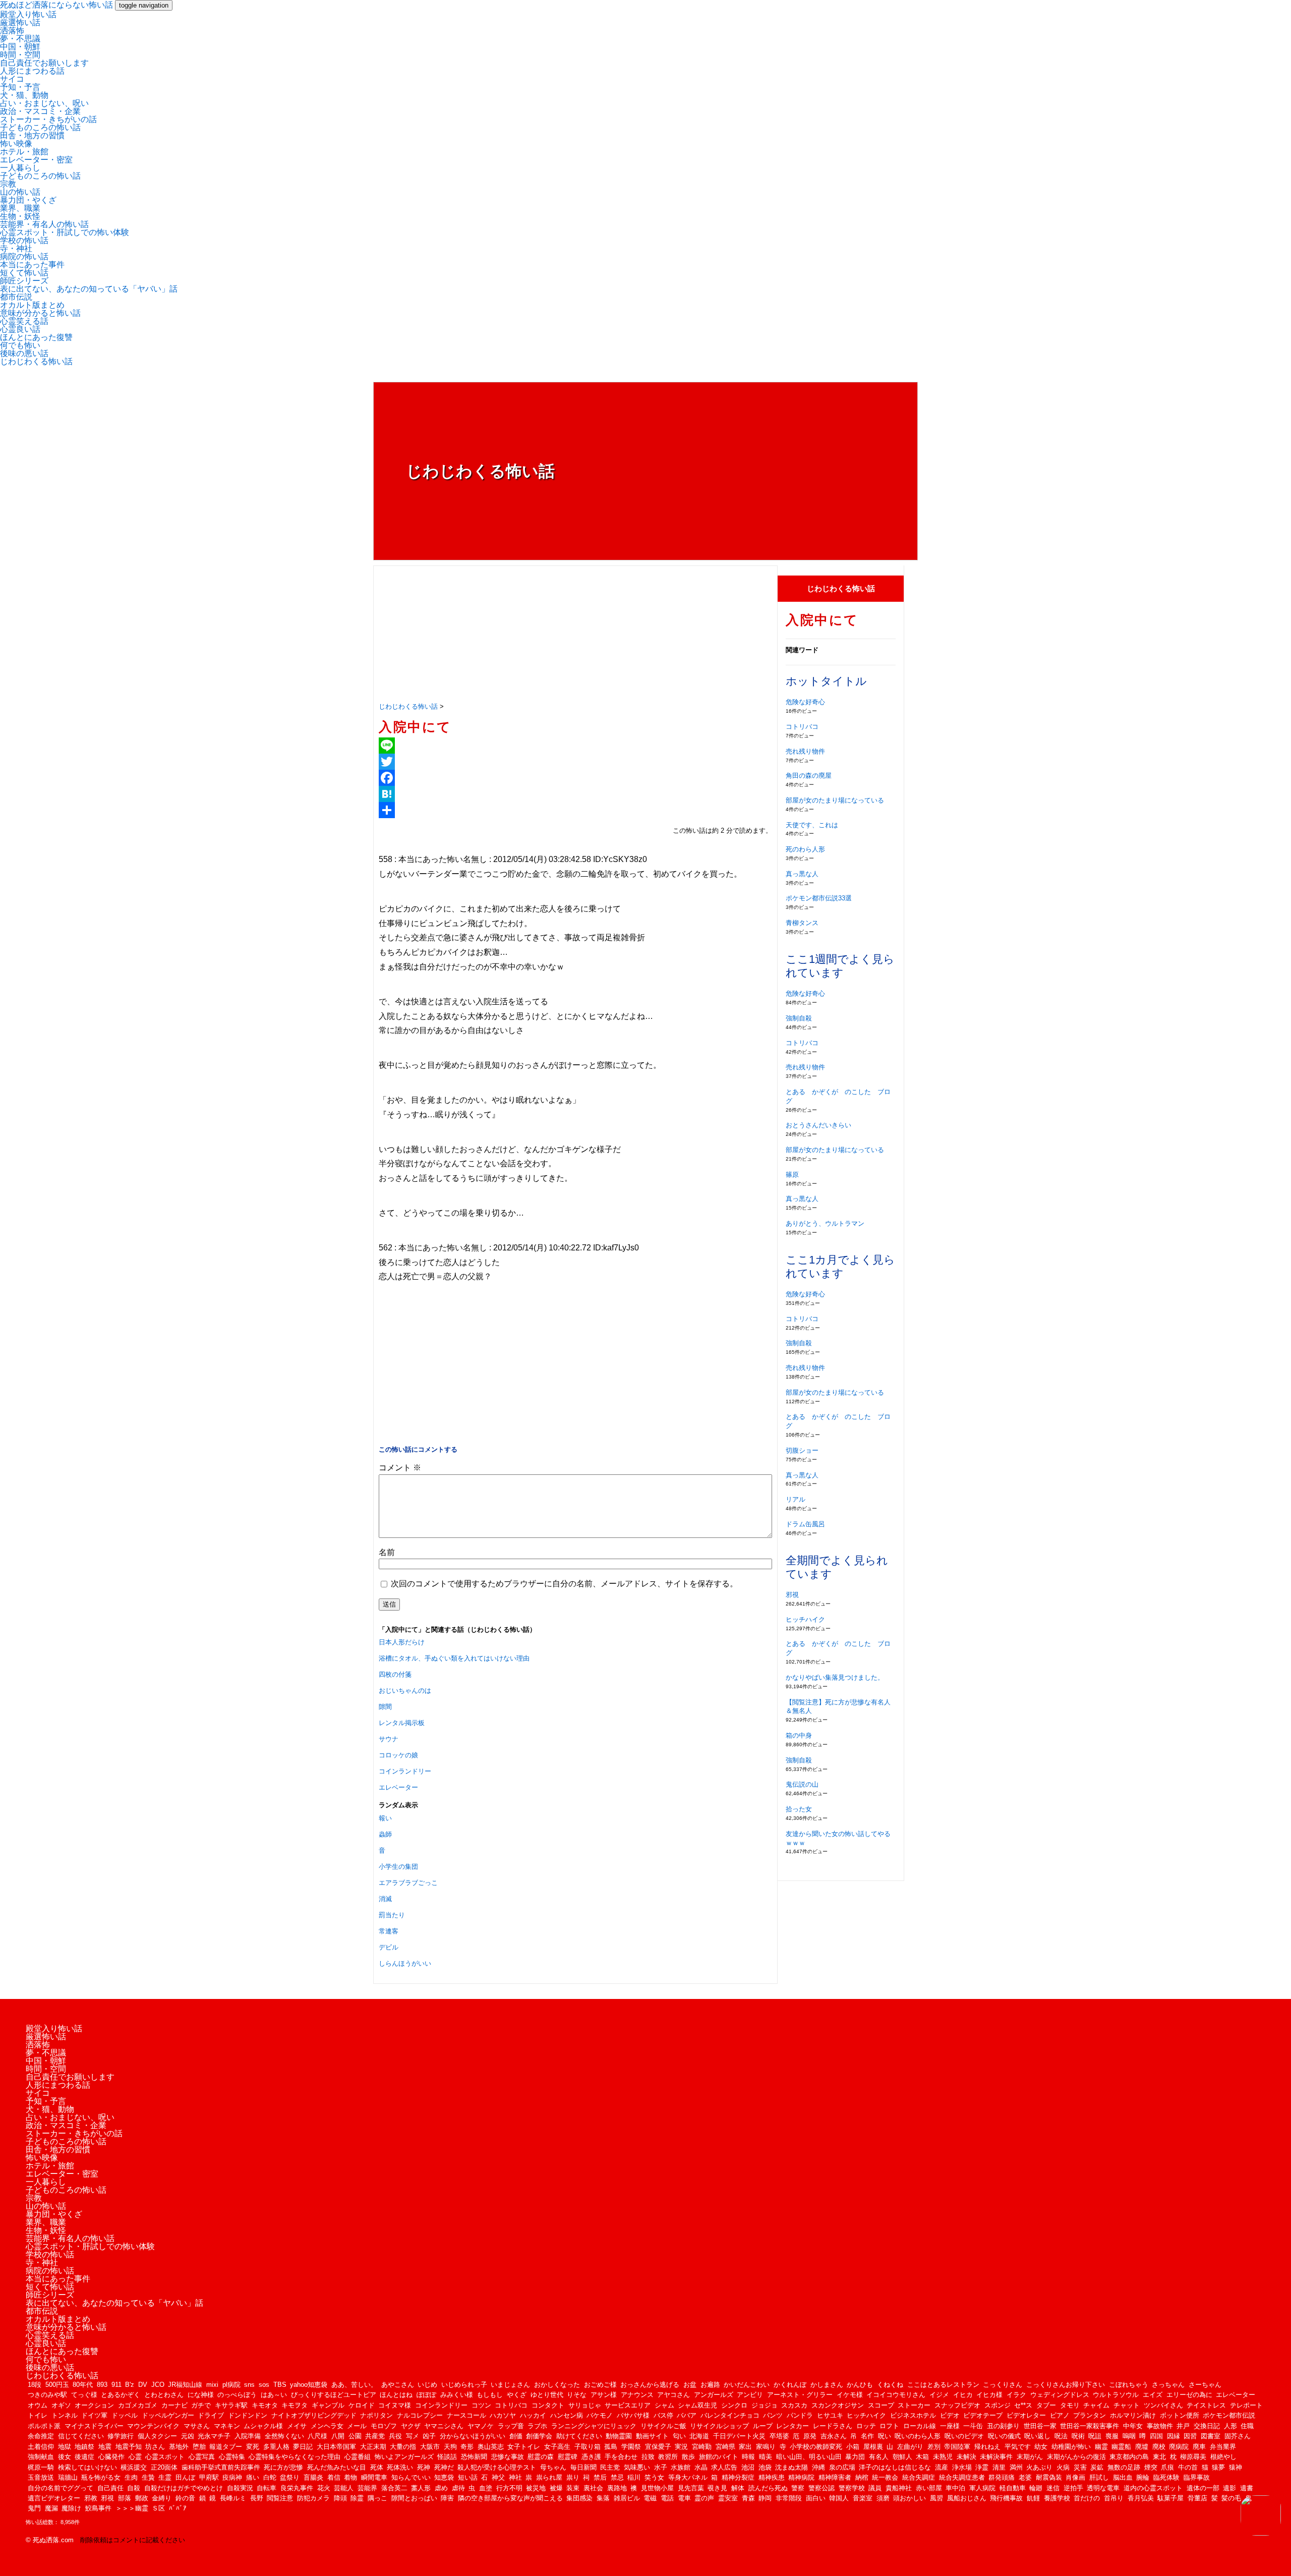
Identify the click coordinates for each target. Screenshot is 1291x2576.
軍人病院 (982, 2488)
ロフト (889, 2426)
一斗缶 (973, 2426)
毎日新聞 (583, 2467)
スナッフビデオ (957, 2405)
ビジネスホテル (913, 2415)
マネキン (227, 2426)
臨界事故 (1197, 2477)
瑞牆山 (68, 2477)
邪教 (91, 2498)
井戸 (1183, 2426)
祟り (573, 2477)
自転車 (267, 2488)
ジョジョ (765, 2405)
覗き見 (717, 2488)
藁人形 (421, 2488)
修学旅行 (121, 2436)
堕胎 (199, 2447)
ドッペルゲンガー (168, 2415)
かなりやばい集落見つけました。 (835, 1677)
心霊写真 (202, 2457)
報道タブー (226, 2447)
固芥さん (1238, 2436)
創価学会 (539, 2436)
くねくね (890, 2385)
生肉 (131, 2477)
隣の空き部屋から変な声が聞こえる (510, 2498)
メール (357, 2426)
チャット (1127, 2405)
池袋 (765, 2467)
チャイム (1096, 2405)
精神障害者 (835, 2477)
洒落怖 (12, 31)
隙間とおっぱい (414, 2498)
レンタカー (793, 2426)
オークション (94, 2405)
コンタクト (548, 2405)
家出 (745, 2447)
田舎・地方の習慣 (32, 135)
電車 (684, 2498)
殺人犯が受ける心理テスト (497, 2467)
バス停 (663, 2415)
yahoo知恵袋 (309, 2385)
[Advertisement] (575, 634)
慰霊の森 (541, 2457)
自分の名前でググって (61, 2488)
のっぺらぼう (237, 2395)
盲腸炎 (313, 2477)
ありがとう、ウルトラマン (825, 1223)
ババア (687, 2415)
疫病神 (232, 2477)
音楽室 (863, 2498)
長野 (257, 2498)
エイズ (1153, 2395)
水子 (661, 2467)
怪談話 (447, 2457)
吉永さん (834, 2436)
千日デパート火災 (739, 2436)
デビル (389, 1947)
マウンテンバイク (153, 2426)
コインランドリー (405, 1771)
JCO (158, 2385)
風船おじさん (967, 2498)
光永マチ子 (214, 2436)
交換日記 (1207, 2426)
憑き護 (591, 2457)
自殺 (134, 2488)
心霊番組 (358, 2457)
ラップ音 (511, 2426)
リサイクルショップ (719, 2426)
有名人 (879, 2457)
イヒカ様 (989, 2395)
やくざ (517, 2395)
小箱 (853, 2447)
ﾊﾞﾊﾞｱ (178, 2508)
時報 (748, 2457)
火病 (1063, 2467)
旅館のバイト (719, 2457)
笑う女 (654, 2477)
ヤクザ (411, 2426)
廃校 (1159, 2447)
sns (249, 2385)
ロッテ (866, 2426)
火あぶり (1039, 2467)
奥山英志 (491, 2447)
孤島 (611, 2447)
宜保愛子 (658, 2447)
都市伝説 (16, 297)
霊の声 (704, 2498)
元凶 (188, 2436)
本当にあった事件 (32, 265)
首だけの (1087, 2498)
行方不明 (509, 2488)
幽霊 (1101, 2447)
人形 (1230, 2426)
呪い (885, 2436)
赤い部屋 (929, 2488)
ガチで (201, 2405)
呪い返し (1037, 2436)
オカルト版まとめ (32, 305)
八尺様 (317, 2436)
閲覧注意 (280, 2498)
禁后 (600, 2477)
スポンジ (997, 2405)
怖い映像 (16, 144)
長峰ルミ (233, 2498)
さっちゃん (1168, 2385)
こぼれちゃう (1129, 2385)
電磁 (650, 2498)
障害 (447, 2498)
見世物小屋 (657, 2488)
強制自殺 (799, 1018)
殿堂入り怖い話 (28, 14)
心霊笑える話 (24, 321)
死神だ (444, 2467)
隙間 (385, 1707)
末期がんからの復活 (1076, 2457)
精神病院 (801, 2477)
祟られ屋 (549, 2477)
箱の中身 (799, 1735)
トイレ (38, 2415)
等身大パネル (688, 2477)
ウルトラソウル (1116, 2395)
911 (116, 2385)
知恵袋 (444, 2477)
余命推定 (41, 2436)
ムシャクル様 (263, 2426)
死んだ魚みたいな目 (337, 2467)
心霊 (135, 2457)
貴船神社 (899, 2488)
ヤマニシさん (444, 2426)
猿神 (1236, 2467)
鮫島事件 (98, 2508)
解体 (738, 2488)
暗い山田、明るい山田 (809, 2457)
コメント (400, 1468)
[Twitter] (575, 762)
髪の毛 (1231, 2498)
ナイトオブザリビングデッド (314, 2415)
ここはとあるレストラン (943, 2385)
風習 (936, 2498)
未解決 (966, 2457)
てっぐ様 (84, 2395)
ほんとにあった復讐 (36, 337)
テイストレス (1206, 2405)
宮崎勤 (702, 2447)
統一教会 (885, 2477)
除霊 (357, 2498)
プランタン (1090, 2415)
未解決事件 (996, 2457)
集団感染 (579, 2498)
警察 (798, 2488)
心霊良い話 (20, 329)
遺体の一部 (1203, 2488)
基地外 (179, 2447)
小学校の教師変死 (816, 2447)
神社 (515, 2477)
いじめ (427, 2385)
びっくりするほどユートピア (334, 2395)
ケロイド (362, 2405)
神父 (498, 2477)
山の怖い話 (20, 192)
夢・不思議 (20, 39)
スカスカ (794, 2405)
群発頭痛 (1002, 2477)
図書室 (1211, 2436)
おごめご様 (600, 2385)
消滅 (385, 1899)
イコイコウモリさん (896, 2395)
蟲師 (385, 1834)
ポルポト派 (44, 2426)
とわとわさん (164, 2395)
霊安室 (728, 2498)
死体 (377, 2467)
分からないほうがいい (473, 2436)
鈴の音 (185, 2498)
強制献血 (41, 2457)
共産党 (375, 2436)
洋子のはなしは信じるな (895, 2467)
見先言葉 (691, 2488)
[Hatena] (575, 794)
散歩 (688, 2457)
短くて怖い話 (24, 273)
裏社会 (593, 2488)
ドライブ (211, 2415)
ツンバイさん (1163, 2405)
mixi (212, 2385)
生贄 (148, 2477)
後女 (65, 2457)
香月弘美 (1141, 2498)
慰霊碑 (568, 2457)
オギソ (61, 2405)
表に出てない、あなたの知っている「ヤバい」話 (89, 289)
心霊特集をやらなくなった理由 (295, 2457)
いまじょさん (510, 2385)
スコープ (881, 2405)
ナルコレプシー (420, 2415)
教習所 (668, 2457)
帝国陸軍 (957, 2447)
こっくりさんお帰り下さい (1066, 2385)
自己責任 (110, 2488)
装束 (573, 2488)
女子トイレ (524, 2447)
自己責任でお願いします (44, 63)
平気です (1018, 2447)
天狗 (450, 2447)
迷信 (1053, 2488)
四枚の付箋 (395, 1674)
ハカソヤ (503, 2415)
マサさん (197, 2426)
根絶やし (1223, 2457)
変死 (253, 2447)
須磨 (883, 2498)
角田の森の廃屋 (809, 776)
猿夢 (1218, 2467)
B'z (130, 2385)
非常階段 (789, 2498)
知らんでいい (411, 2477)
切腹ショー (802, 1450)
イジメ (939, 2395)
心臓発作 (111, 2457)
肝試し (1099, 2477)
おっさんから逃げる (650, 2385)
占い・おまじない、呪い (44, 103)
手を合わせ (621, 2457)
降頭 (340, 2498)
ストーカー (914, 2405)
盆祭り (290, 2477)
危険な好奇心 (805, 702)
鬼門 (34, 2508)
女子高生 (557, 2447)
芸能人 (344, 2488)
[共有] (575, 810)
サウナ (389, 1739)
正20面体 (164, 2467)
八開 (338, 2436)
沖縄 (818, 2467)
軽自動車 (1013, 2488)
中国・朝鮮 (20, 47)
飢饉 (1033, 2498)
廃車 (1199, 2447)
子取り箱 (588, 2447)
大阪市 (430, 2447)
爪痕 (1167, 2467)
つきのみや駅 (47, 2395)
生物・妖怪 (20, 216)
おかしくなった (557, 2385)
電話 (667, 2498)
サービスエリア (628, 2405)
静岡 (765, 2498)
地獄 (65, 2447)
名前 (387, 1552)
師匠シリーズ (24, 281)
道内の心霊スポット (1153, 2488)
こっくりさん (1003, 2385)
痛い (253, 2477)
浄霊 (982, 2467)
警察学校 (852, 2488)
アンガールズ (714, 2395)
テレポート (1246, 2405)
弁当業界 (1223, 2447)
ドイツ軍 (94, 2415)
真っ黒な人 (802, 874)
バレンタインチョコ (730, 2415)
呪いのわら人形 (918, 2436)
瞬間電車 (374, 2477)
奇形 (467, 2447)
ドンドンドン (248, 2415)
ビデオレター (1026, 2415)
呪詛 (1095, 2436)
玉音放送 (41, 2477)
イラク (1016, 2395)
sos (264, 2385)
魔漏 (51, 2508)
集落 (603, 2498)
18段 (35, 2385)
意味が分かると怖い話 (40, 313)
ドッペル (125, 2415)
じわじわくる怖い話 (36, 361)
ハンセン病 (567, 2415)
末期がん (1030, 2457)
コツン (481, 2405)
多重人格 (276, 2447)
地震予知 (129, 2447)
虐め (441, 2488)
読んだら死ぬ (768, 2488)
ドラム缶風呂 (805, 1524)
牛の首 (1188, 2467)
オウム (38, 2405)
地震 (105, 2447)
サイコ (12, 79)
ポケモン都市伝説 (1229, 2415)
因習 (1190, 2436)
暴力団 (855, 2457)
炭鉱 (1097, 2467)
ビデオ (950, 2415)
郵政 (142, 2498)
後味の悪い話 (24, 353)
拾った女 (799, 1809)
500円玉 (57, 2385)
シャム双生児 (697, 2405)
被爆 (556, 2488)
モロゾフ (384, 2426)
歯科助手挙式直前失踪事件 (221, 2467)
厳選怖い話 (20, 22)
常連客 (389, 1931)
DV (143, 2385)
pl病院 (231, 2385)
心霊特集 (232, 2457)
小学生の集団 (398, 1867)
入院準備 (248, 2436)
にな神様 (201, 2395)
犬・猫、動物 (24, 95)
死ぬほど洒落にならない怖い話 (56, 5)
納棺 (862, 2477)
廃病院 (1179, 2447)
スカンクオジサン (838, 2405)
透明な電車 (1103, 2488)
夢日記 (303, 2447)
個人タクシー (157, 2436)
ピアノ (1060, 2415)
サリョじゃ (585, 2405)
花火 (324, 2488)
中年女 (1133, 2426)
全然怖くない (284, 2436)
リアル (796, 1499)
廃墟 (1142, 2447)
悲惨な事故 (508, 2457)
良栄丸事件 (297, 2488)
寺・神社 (16, 248)
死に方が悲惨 (283, 2467)
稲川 (634, 2477)
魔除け (71, 2508)
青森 (748, 2498)
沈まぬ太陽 (791, 2467)
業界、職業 (20, 208)
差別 (934, 2447)
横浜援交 (134, 2467)
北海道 (699, 2436)
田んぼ (185, 2477)
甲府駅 (209, 2477)
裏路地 (617, 2488)
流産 (942, 2467)
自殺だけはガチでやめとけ (184, 2488)
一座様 (950, 2426)
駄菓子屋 (1170, 2498)
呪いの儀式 (1004, 2436)
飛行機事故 (1006, 2498)
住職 (1247, 2426)
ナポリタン (376, 2415)
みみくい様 (457, 2395)
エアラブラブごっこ (408, 1883)
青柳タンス (802, 923)
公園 (355, 2436)
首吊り (1114, 2498)
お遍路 (710, 2385)
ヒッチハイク (805, 1619)
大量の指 (403, 2447)
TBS (280, 2385)
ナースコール (466, 2415)
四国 (1156, 2436)
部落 (125, 2498)
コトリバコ (802, 727)
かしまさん (827, 2385)
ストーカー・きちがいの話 (48, 119)
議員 (875, 2488)
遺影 (1229, 2488)
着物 (350, 2477)
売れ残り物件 (805, 751)
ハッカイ (533, 2415)
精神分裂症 (738, 2477)
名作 (867, 2436)
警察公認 (821, 2488)
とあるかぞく (121, 2395)
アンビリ (750, 2395)
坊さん (155, 2447)
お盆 (690, 2385)
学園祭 (631, 2447)
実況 (681, 2447)
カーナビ (174, 2405)
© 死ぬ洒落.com (50, 2540)
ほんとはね (396, 2395)
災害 (1080, 2467)
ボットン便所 (1180, 2415)
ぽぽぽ (426, 2395)
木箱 (922, 2457)
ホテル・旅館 (24, 152)
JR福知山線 (185, 2385)
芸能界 (367, 2488)
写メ (413, 2436)
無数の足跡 (1124, 2467)
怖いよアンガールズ (404, 2457)
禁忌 (617, 2477)
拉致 (648, 2457)
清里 (999, 2467)
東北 (1159, 2457)
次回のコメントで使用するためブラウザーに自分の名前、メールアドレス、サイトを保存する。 (564, 1584)
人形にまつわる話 (32, 71)
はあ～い (274, 2395)
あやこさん (398, 2385)
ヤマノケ (481, 2426)
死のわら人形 (805, 849)
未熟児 (943, 2457)
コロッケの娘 (398, 1755)
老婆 (1025, 2477)
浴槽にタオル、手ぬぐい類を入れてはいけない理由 (454, 1658)
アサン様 (604, 2395)
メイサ (297, 2426)
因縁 (1173, 2436)
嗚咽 (1129, 2436)
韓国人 (839, 2498)
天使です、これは (812, 825)
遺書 (1247, 2488)
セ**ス (1023, 2405)
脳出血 (1123, 2477)
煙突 (1151, 2467)
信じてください (81, 2436)
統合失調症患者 (962, 2477)
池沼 (748, 2467)
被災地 (536, 2488)
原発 (810, 2436)
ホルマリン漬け (1133, 2415)
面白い (816, 2498)
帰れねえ (987, 2447)
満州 (1016, 2467)
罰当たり (392, 1915)
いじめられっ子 (464, 2385)
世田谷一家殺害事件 (1090, 2426)
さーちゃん (1205, 2385)
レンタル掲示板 (402, 1723)
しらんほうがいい (405, 1963)
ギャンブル (328, 2405)
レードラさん (833, 2426)
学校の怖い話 (24, 240)
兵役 (395, 2436)
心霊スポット (165, 2457)
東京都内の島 (1129, 2457)
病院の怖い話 (24, 256)
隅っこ (377, 2498)
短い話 (468, 2477)
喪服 (1112, 2436)
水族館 (681, 2467)
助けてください (579, 2436)
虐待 (458, 2488)
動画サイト (652, 2436)
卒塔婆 (779, 2436)
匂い (679, 2436)
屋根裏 (873, 2447)
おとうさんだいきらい (818, 1125)
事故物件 (1160, 2426)
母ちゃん (553, 2467)
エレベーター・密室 (36, 160)
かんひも (860, 2385)
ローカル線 (920, 2426)
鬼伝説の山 (802, 1784)
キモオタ (265, 2405)
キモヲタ (295, 2405)
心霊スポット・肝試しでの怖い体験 (65, 232)
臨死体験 (1166, 2477)
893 (102, 2385)
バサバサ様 (633, 2415)
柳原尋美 (1193, 2457)
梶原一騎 (41, 2467)
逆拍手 (1073, 2488)
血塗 (486, 2488)
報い (385, 1818)
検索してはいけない (87, 2467)
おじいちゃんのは (405, 1691)
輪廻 (1036, 2488)
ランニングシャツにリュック (594, 2426)
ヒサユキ (830, 2415)
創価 (516, 2436)
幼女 (1041, 2447)
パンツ (773, 2415)
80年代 (83, 2385)
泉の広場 (842, 2467)
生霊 (165, 2477)
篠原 (792, 1175)
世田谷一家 (1040, 2426)
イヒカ (963, 2395)
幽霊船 (1121, 2447)
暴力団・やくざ (28, 200)
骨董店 (1197, 2498)
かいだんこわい (747, 2385)
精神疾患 (772, 2477)
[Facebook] (575, 778)
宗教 (8, 184)
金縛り (162, 2498)
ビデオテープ (983, 2415)
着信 (334, 2477)
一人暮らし (20, 168)
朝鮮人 (902, 2457)
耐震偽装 (1049, 2477)
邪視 (792, 1595)
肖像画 (1075, 2477)
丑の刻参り (1003, 2426)
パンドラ (800, 2415)
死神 (424, 2467)
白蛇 (270, 2477)
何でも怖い (20, 345)
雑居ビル (627, 2498)
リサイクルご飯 (663, 2426)
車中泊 (955, 2488)
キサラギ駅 (231, 2405)
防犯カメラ (313, 2498)
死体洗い (400, 2467)
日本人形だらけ (402, 1642)
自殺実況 (240, 2488)
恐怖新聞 (474, 2457)
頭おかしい (909, 2498)
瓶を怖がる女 (101, 2477)
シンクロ (734, 2405)
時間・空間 (20, 55)
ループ (763, 2426)
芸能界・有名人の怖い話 (44, 224)
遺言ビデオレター (54, 2498)
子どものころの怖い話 (40, 127)
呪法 (1061, 2436)
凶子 (429, 2436)
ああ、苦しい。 (354, 2385)
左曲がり (910, 2447)
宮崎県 (725, 2447)
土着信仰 (41, 2447)
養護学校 (1057, 2498)
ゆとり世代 (547, 2395)
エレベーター (398, 1787)
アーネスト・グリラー (800, 2395)
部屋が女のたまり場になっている (835, 800)
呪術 (1078, 2436)
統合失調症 (919, 2477)
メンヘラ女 (327, 2426)
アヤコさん (673, 2395)
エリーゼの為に (1189, 2395)
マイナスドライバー (94, 2426)
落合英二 (394, 2488)
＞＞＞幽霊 (132, 2508)
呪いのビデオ (964, 2436)
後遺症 (84, 2457)
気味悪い (637, 2467)
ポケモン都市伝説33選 (819, 898)
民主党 (610, 2467)
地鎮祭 (84, 2447)
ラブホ (537, 2426)
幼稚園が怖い (1071, 2447)
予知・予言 (20, 87)
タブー (1046, 2405)
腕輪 (1143, 2477)
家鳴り (766, 2447)
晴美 (766, 2457)
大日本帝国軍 (336, 2447)
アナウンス (637, 2395)
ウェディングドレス (1060, 2395)
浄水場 (962, 2467)
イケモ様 (850, 2395)
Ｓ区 (158, 2508)
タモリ (1070, 2405)
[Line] (575, 746)
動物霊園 (619, 2436)
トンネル (65, 2415)
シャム (664, 2405)
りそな (577, 2395)
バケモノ (600, 2415)
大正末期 (373, 2447)
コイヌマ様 (395, 2405)
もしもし (490, 2395)
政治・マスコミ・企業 (40, 111)
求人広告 (724, 2467)
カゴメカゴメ (138, 2405)
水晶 (701, 2467)
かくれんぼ (790, 2385)
